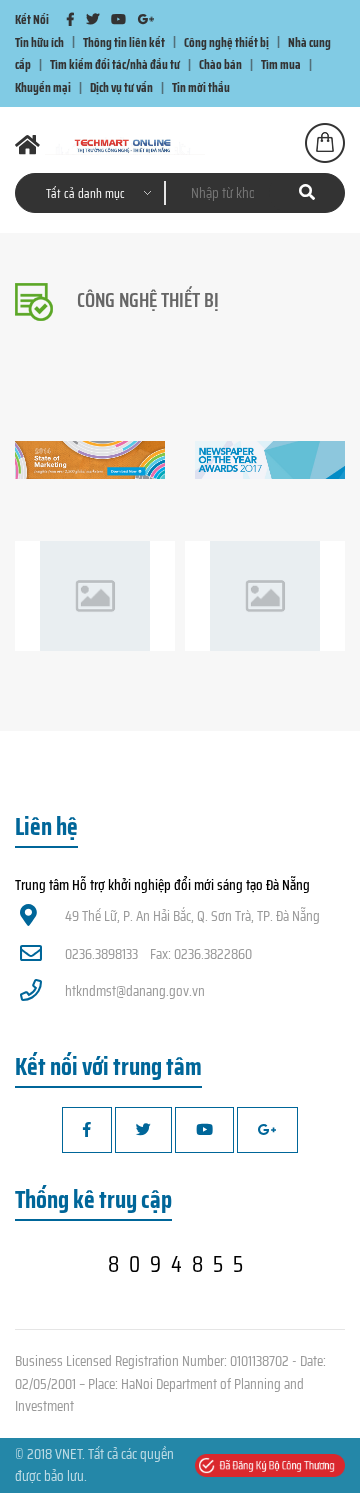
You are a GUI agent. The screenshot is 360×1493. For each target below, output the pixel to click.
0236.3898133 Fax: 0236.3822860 (158, 954)
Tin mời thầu (201, 87)
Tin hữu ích (39, 41)
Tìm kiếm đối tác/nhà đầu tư (115, 64)
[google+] (146, 19)
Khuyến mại (43, 87)
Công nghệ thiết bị (226, 41)
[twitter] (92, 19)
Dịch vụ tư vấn (121, 87)
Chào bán (220, 64)
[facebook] (70, 19)
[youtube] (118, 19)
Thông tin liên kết (124, 41)
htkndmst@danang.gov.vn (135, 991)
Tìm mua (281, 64)
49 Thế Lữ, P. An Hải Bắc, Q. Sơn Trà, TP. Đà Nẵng (192, 916)
